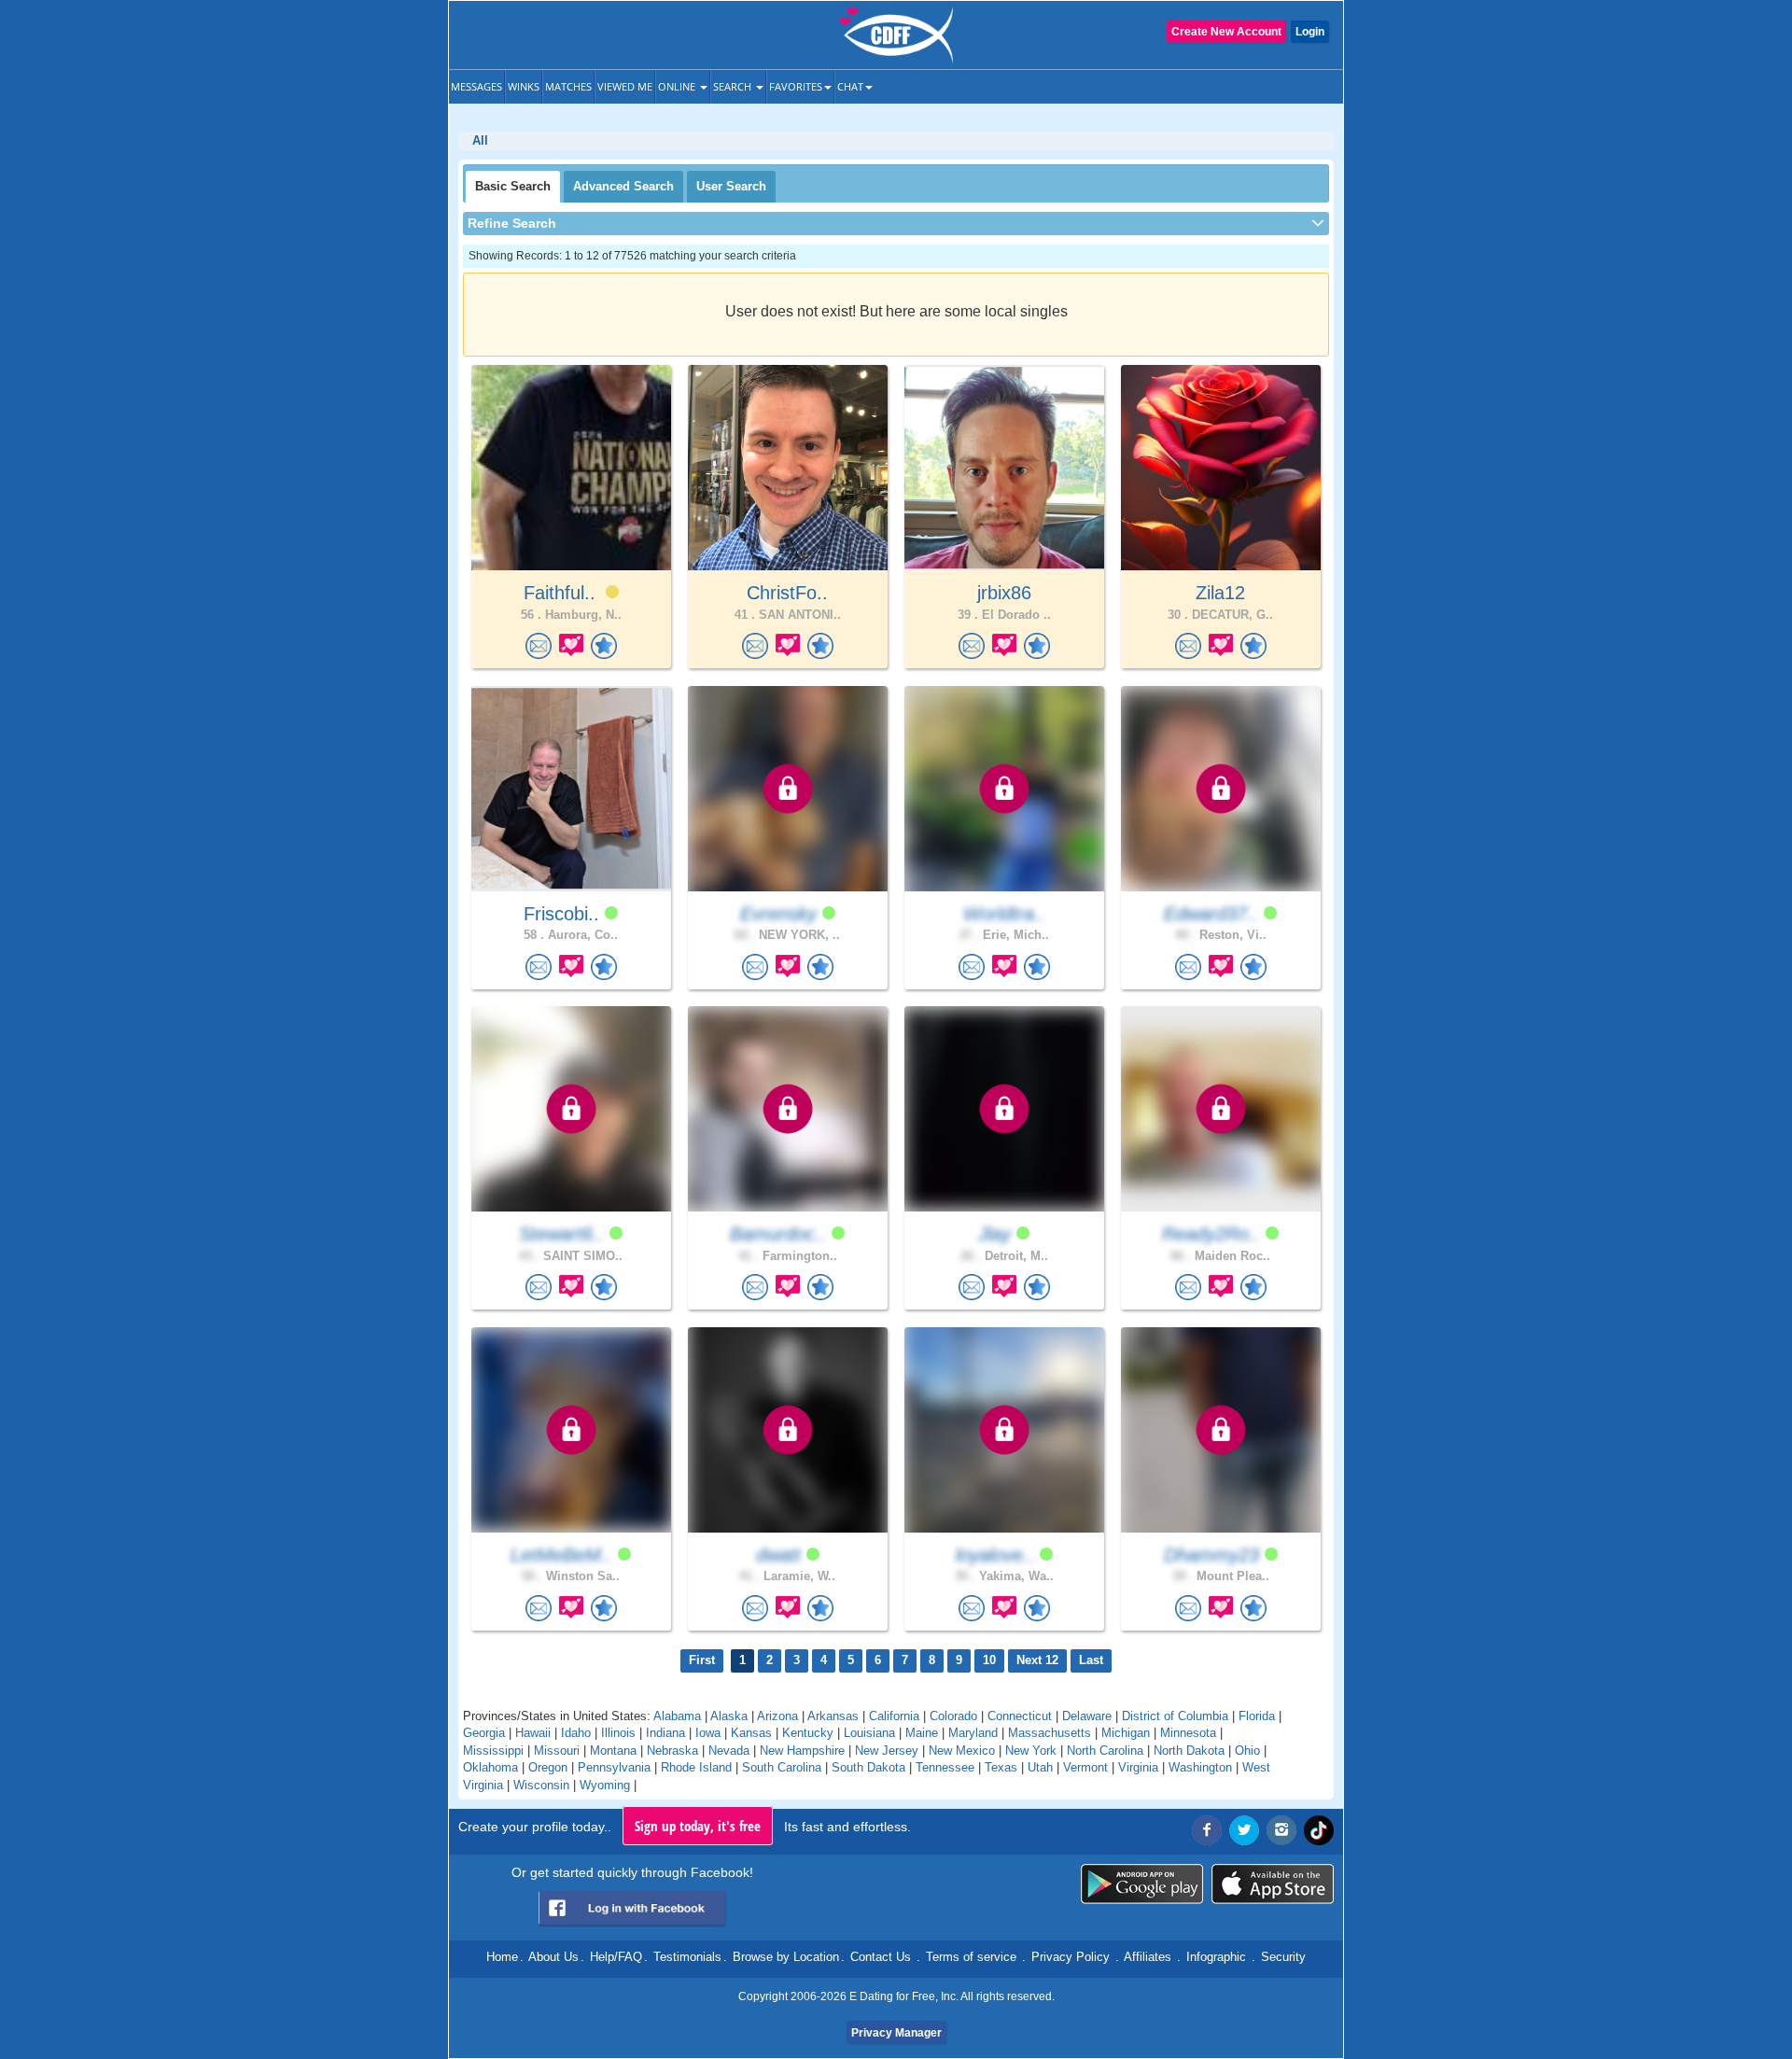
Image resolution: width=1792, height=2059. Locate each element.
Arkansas (833, 1716)
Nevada (729, 1751)
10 (989, 1660)
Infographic (1216, 1957)
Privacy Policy (1071, 1957)
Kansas (751, 1733)
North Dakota (1189, 1751)
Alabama (677, 1716)
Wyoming (605, 1785)
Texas (1001, 1767)
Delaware (1087, 1716)
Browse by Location (786, 1957)
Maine (922, 1733)
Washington (1200, 1767)
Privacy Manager (896, 2033)
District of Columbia (1175, 1716)
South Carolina (782, 1767)
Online (678, 86)
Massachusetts (1050, 1733)
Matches (568, 86)
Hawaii (533, 1733)
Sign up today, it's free (698, 1826)
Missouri (557, 1751)
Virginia (1138, 1767)
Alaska (729, 1716)
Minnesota (1188, 1733)
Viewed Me (625, 86)
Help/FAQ (616, 1957)
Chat (850, 86)
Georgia (484, 1733)
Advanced (623, 186)
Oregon (548, 1767)
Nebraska (672, 1751)
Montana (613, 1751)
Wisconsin (541, 1785)
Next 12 (1037, 1660)
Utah (1040, 1767)
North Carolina (1105, 1751)
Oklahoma (490, 1767)
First (702, 1660)
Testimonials (687, 1957)
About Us (553, 1957)
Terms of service (971, 1957)
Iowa (708, 1733)
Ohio (1247, 1751)
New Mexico (962, 1751)
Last (1091, 1660)
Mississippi (493, 1751)
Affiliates (1148, 1957)
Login (1310, 32)
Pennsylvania (614, 1767)
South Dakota (868, 1767)
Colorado (953, 1716)
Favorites (796, 86)
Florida (1257, 1716)
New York (1031, 1751)
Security (1283, 1957)
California (894, 1716)
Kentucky (808, 1733)
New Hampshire (802, 1751)
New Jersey (887, 1751)
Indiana (665, 1733)
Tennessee (945, 1767)
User (731, 186)
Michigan (1126, 1733)
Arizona (777, 1716)
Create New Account (1226, 32)
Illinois (618, 1733)
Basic (513, 186)
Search (734, 86)
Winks (524, 86)
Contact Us (881, 1957)
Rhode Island (696, 1767)
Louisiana (869, 1733)
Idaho (576, 1733)
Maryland (973, 1733)
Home (502, 1957)
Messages (476, 86)
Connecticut (1020, 1716)
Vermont (1085, 1767)
